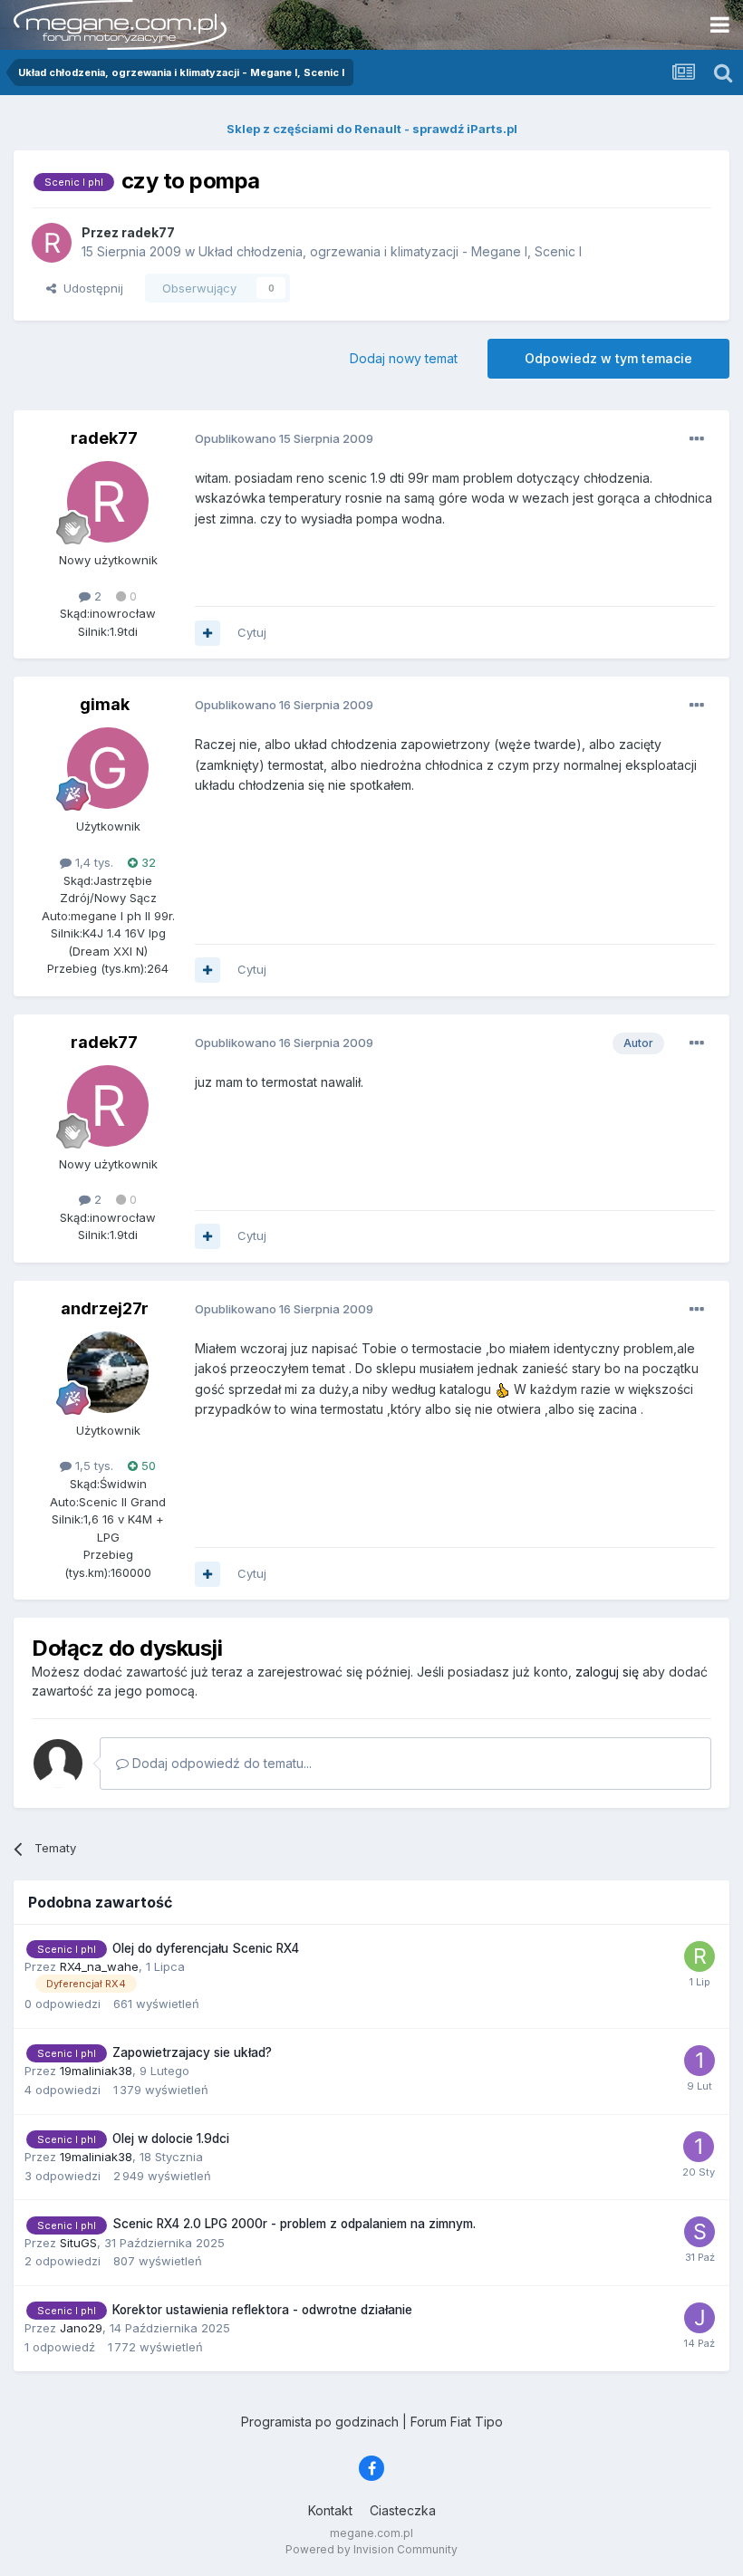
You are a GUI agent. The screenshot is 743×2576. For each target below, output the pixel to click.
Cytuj (252, 632)
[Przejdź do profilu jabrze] (700, 2318)
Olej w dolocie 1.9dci (171, 2139)
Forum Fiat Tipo (457, 2422)
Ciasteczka (403, 2510)
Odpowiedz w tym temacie (608, 358)
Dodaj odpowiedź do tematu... (220, 1763)
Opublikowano (284, 438)
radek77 (104, 438)
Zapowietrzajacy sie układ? (192, 2052)
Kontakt (330, 2510)
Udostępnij (90, 288)
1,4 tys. (92, 862)
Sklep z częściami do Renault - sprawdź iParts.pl (372, 129)
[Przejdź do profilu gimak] (108, 768)
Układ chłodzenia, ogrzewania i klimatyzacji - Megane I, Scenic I (390, 251)
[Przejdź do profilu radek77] (52, 243)
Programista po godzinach (320, 2422)
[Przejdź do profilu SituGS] (700, 2232)
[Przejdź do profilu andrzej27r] (108, 1372)
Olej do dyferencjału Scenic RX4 (206, 1948)
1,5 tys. (92, 1466)
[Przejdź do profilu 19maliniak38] (700, 2061)
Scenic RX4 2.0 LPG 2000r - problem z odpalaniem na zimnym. (294, 2224)
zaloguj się (607, 1672)
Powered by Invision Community (371, 2549)
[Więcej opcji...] (697, 439)
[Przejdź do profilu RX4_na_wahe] (700, 1956)
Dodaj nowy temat (404, 358)
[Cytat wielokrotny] (207, 633)
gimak (105, 704)
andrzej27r (105, 1308)
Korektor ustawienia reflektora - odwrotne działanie (262, 2310)
